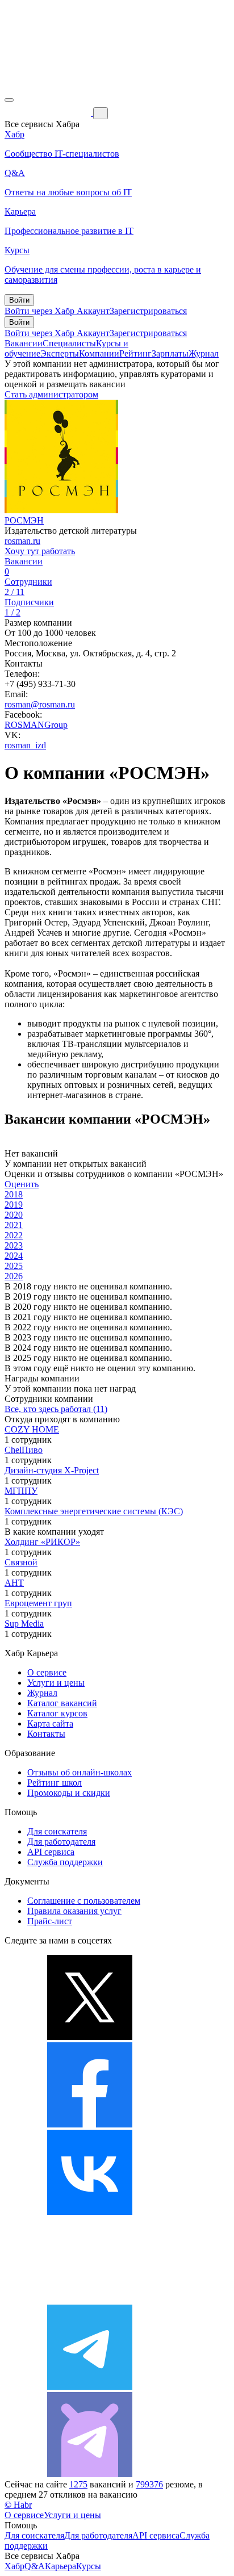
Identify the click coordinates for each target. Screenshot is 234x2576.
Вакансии (24, 343)
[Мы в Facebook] (90, 2124)
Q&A (35, 2566)
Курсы (89, 2566)
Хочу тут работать (40, 551)
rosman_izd (25, 745)
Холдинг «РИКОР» (42, 1542)
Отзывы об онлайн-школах (80, 1772)
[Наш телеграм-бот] (90, 2474)
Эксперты (60, 353)
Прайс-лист (50, 1921)
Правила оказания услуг (74, 1911)
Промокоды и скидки (69, 1793)
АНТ (14, 1583)
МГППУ (21, 1491)
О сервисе (47, 1672)
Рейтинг (135, 353)
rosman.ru (22, 541)
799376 (149, 2484)
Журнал (204, 353)
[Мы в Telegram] (90, 2387)
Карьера (60, 2566)
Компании (99, 353)
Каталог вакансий (62, 1703)
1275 (78, 2484)
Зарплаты (170, 353)
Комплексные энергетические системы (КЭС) (94, 1511)
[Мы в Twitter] (90, 2037)
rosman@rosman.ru (40, 704)
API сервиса (51, 1852)
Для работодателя (61, 1842)
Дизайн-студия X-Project (52, 1470)
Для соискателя (57, 1831)
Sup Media (24, 1624)
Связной (21, 1562)
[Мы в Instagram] (90, 2299)
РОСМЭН (24, 520)
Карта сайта (50, 1723)
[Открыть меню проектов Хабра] (9, 100)
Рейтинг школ (55, 1783)
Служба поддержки (65, 1862)
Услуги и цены (56, 1683)
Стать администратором (51, 394)
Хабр (14, 2566)
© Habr (18, 2505)
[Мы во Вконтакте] (90, 2212)
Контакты (46, 1734)
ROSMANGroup (36, 725)
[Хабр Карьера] (49, 113)
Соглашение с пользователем (84, 1901)
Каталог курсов (57, 1713)
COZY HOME (32, 1429)
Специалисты (69, 343)
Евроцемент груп (38, 1603)
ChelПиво (24, 1450)
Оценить (22, 1184)
